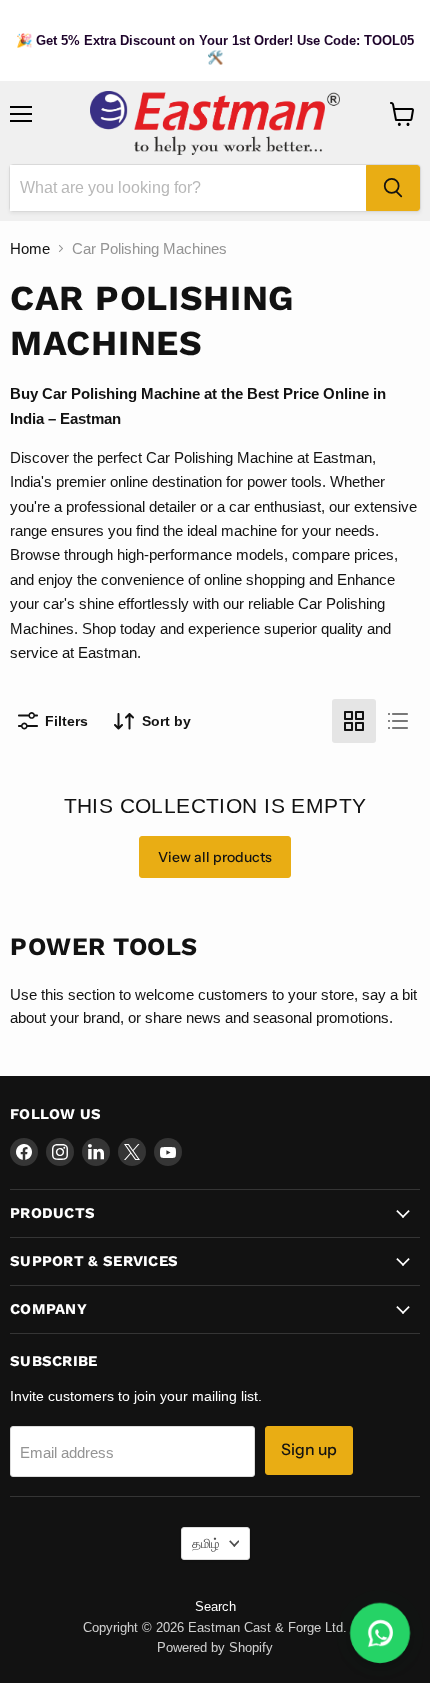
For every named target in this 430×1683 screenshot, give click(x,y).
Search (215, 1606)
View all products (215, 857)
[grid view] (354, 721)
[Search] (393, 188)
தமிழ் (206, 1543)
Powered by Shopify (215, 1647)
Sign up (309, 1449)
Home (30, 248)
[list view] (398, 721)
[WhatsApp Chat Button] (380, 1633)
